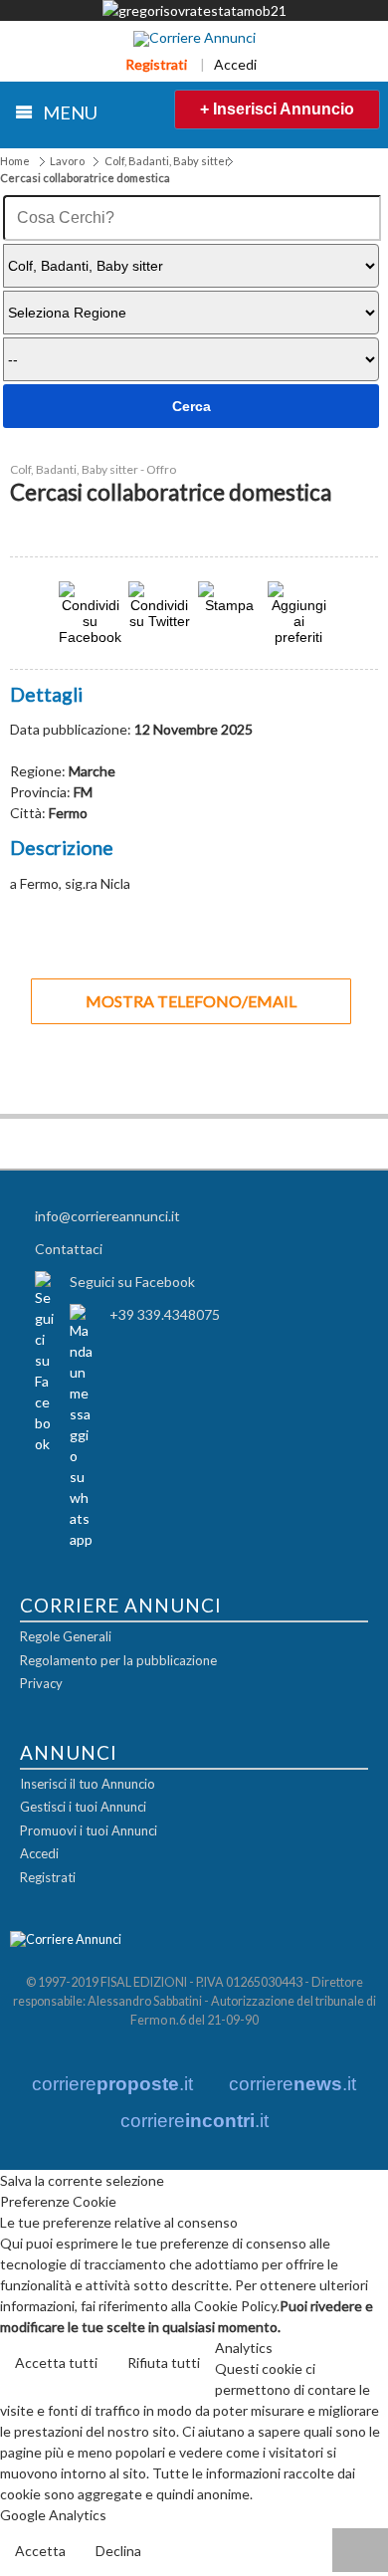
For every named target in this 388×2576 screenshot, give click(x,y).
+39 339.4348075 (165, 1314)
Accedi (235, 64)
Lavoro (67, 161)
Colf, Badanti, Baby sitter (167, 161)
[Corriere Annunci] (194, 39)
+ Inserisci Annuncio (277, 109)
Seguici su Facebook (132, 1282)
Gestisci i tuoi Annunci (83, 1807)
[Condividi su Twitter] (159, 621)
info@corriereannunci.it (107, 1216)
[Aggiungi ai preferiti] (298, 613)
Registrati (156, 64)
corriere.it (112, 2084)
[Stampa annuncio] (229, 605)
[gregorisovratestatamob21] (194, 10)
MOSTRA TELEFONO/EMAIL (191, 1001)
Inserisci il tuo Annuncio (88, 1784)
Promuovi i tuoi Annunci (89, 1830)
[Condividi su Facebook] (90, 637)
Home (15, 161)
